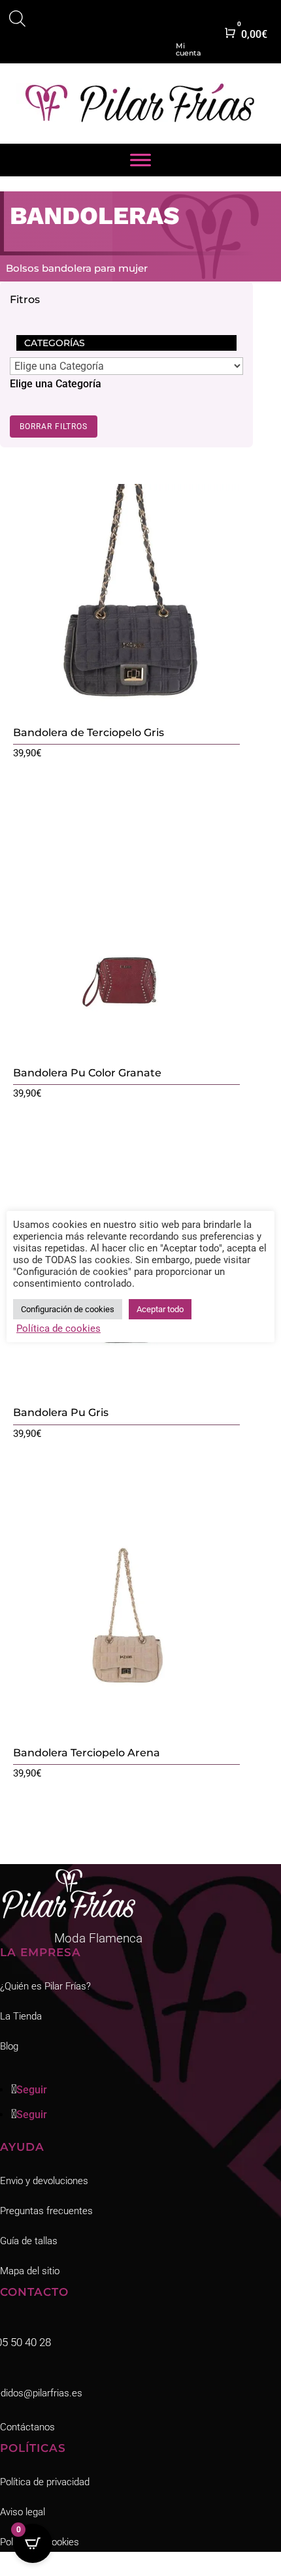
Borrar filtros (54, 427)
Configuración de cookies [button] (68, 1309)
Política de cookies (58, 1328)
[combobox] (56, 384)
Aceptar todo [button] (160, 1309)
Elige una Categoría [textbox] (56, 384)
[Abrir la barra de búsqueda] (17, 21)
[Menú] (140, 160)
